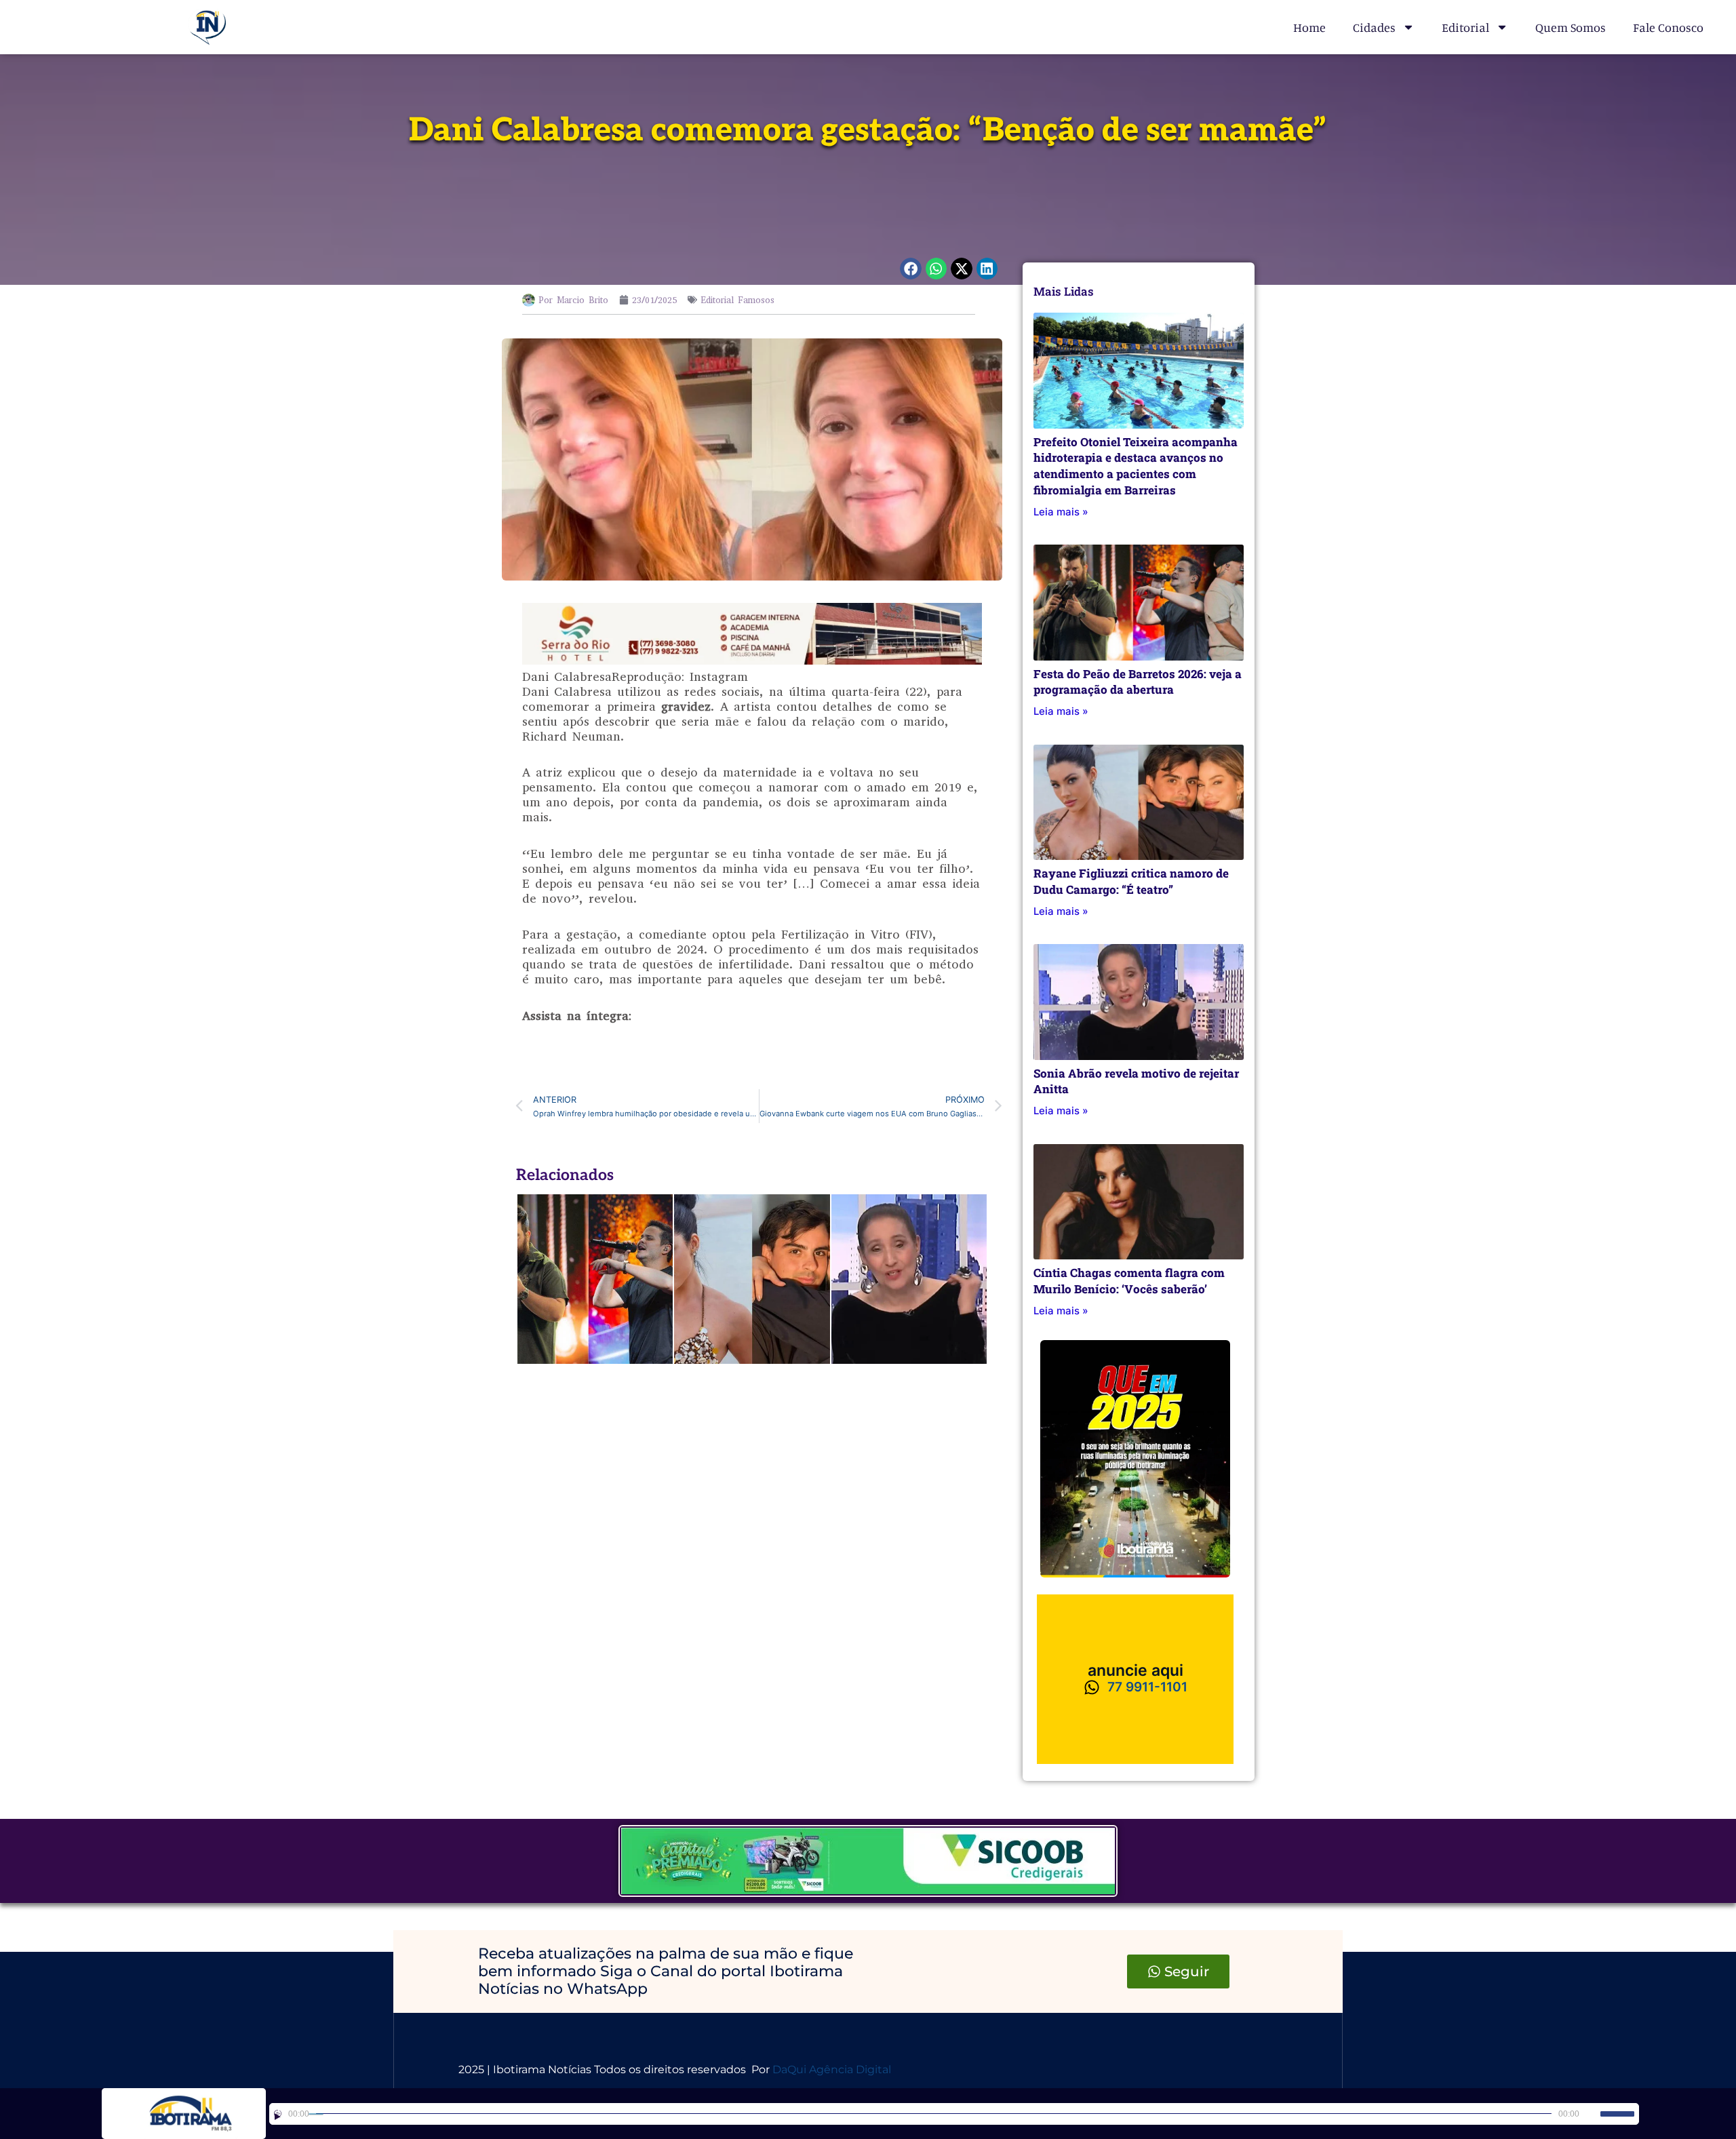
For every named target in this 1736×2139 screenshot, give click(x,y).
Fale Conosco (1668, 27)
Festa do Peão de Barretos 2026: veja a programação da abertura (1138, 682)
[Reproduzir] (278, 2114)
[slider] (1617, 2114)
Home (1309, 27)
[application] (954, 2114)
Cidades (1374, 27)
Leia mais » (1061, 512)
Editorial (1465, 27)
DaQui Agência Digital (832, 2069)
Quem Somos (1571, 27)
